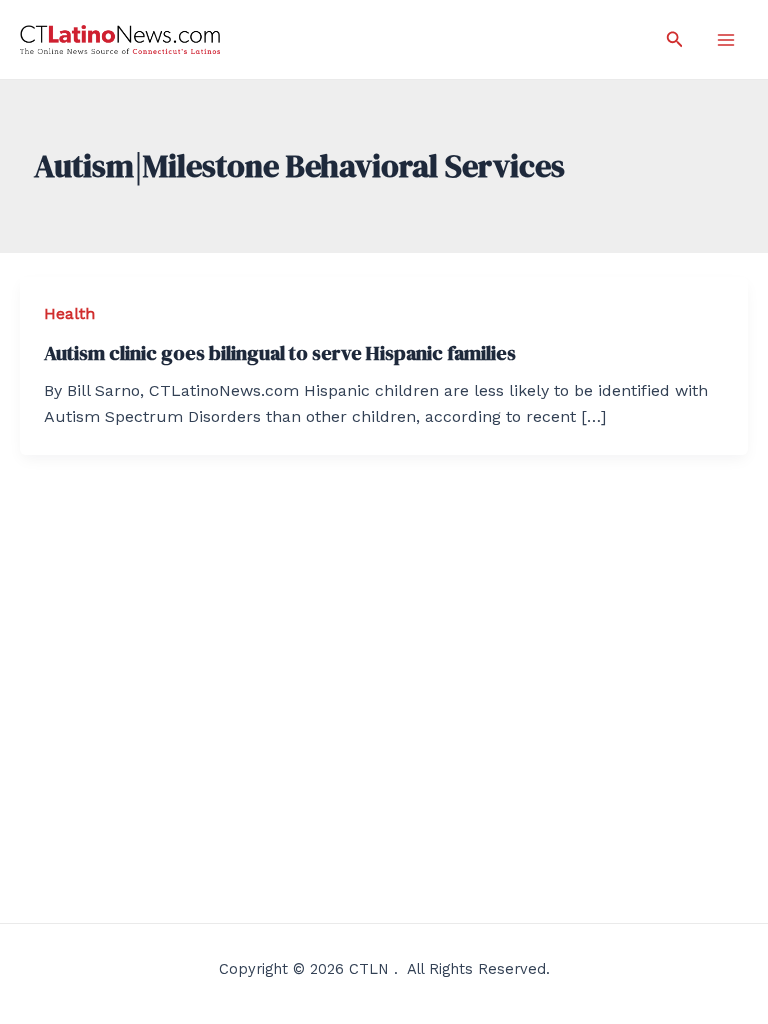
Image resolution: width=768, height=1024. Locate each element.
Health (69, 313)
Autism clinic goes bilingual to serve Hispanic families (280, 353)
